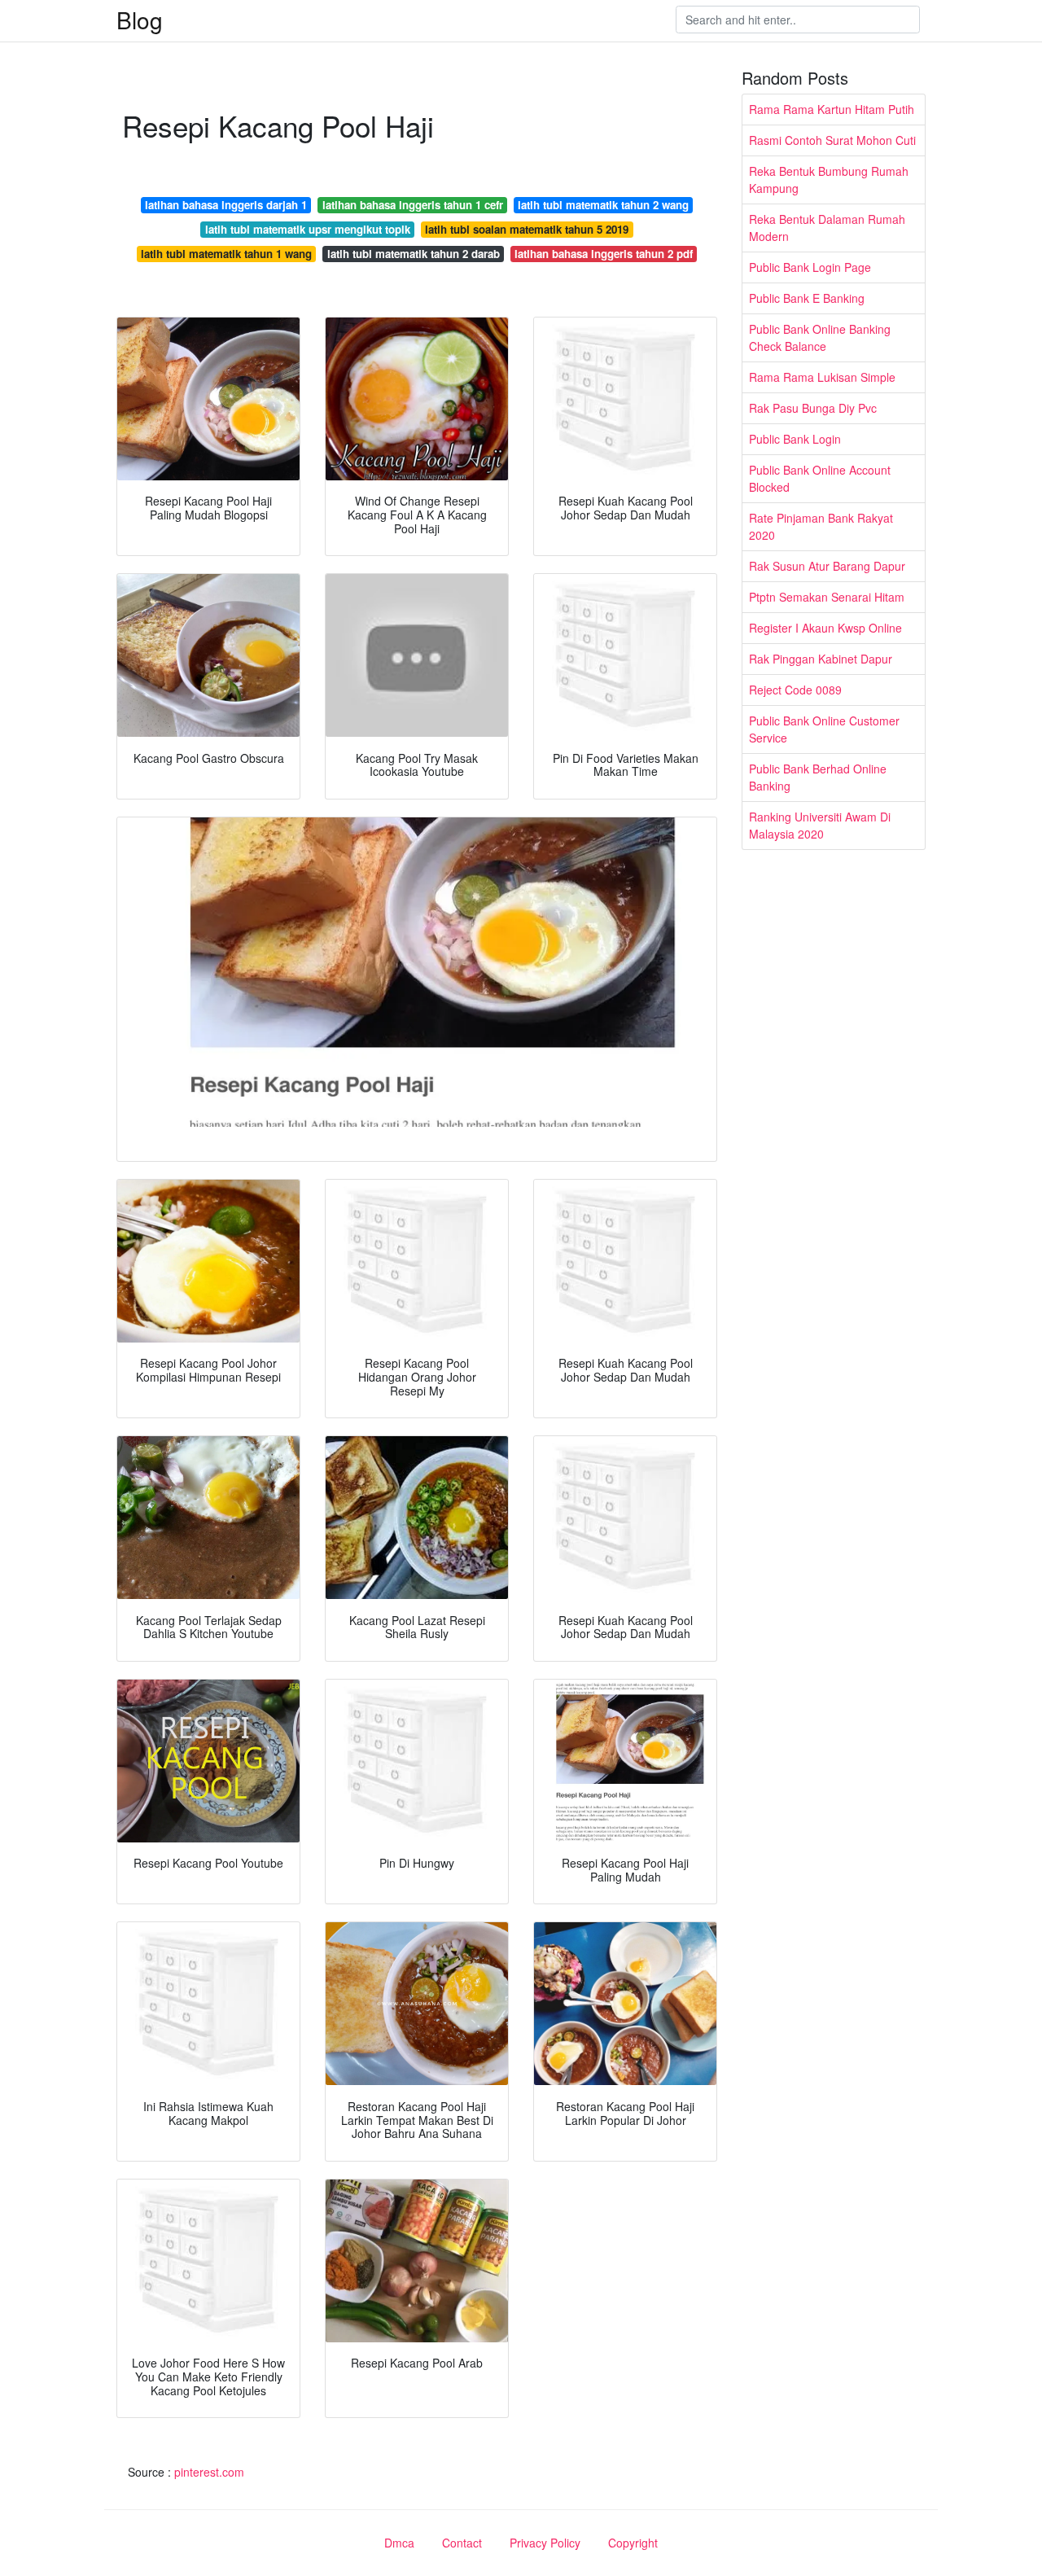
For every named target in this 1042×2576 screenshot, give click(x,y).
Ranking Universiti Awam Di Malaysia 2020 (820, 825)
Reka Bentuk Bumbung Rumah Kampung (829, 180)
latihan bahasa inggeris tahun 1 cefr (413, 205)
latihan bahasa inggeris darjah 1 (226, 205)
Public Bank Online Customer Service (824, 729)
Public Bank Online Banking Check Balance (820, 337)
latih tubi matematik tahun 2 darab (414, 254)
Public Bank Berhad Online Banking (818, 777)
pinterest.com (209, 2472)
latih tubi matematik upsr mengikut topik (308, 229)
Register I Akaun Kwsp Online (825, 628)
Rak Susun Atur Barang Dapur (827, 566)
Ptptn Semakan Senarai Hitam (827, 597)
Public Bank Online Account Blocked (820, 478)
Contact (462, 2543)
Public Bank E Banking (807, 298)
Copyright (633, 2543)
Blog (140, 20)
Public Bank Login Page (810, 267)
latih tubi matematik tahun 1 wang (226, 254)
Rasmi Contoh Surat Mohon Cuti (832, 140)
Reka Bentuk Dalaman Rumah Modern (827, 228)
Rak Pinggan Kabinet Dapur (821, 659)
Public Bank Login (795, 439)
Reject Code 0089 (795, 690)
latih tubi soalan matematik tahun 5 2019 (527, 229)
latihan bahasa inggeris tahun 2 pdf (604, 254)
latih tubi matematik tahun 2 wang (603, 205)
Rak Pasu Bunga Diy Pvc (813, 408)
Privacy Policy (545, 2543)
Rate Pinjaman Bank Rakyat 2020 (821, 526)
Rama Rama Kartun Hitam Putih (832, 109)
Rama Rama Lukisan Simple (822, 377)
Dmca (399, 2543)
